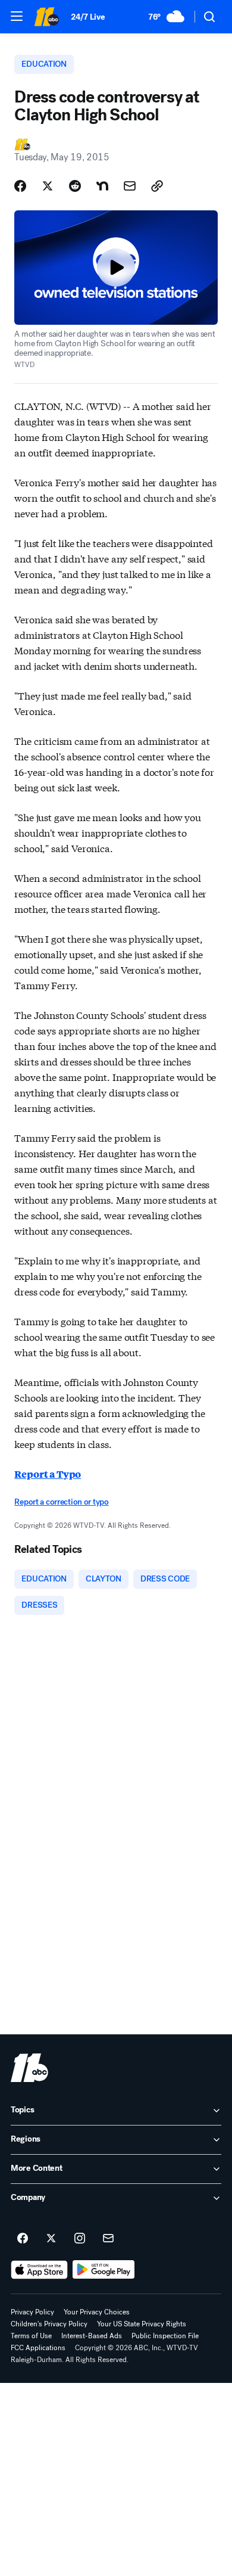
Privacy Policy (32, 2312)
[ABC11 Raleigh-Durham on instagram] (80, 2239)
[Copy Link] (157, 186)
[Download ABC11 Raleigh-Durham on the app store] (39, 2270)
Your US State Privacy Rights (142, 2324)
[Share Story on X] (48, 186)
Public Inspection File (165, 2336)
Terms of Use (31, 2336)
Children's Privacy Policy (49, 2324)
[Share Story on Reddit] (75, 186)
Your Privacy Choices (97, 2312)
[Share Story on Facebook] (20, 186)
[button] (17, 16)
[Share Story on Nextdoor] (102, 186)
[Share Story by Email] (130, 186)
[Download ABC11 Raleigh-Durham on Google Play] (104, 2270)
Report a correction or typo (61, 1502)
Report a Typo (48, 1474)
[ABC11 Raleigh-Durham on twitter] (51, 2239)
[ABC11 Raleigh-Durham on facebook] (23, 2239)
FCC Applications (38, 2348)
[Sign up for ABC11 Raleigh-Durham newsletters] (108, 2239)
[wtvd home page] (29, 2068)
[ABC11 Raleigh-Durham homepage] (46, 17)
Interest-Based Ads (92, 2336)
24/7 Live (88, 17)
